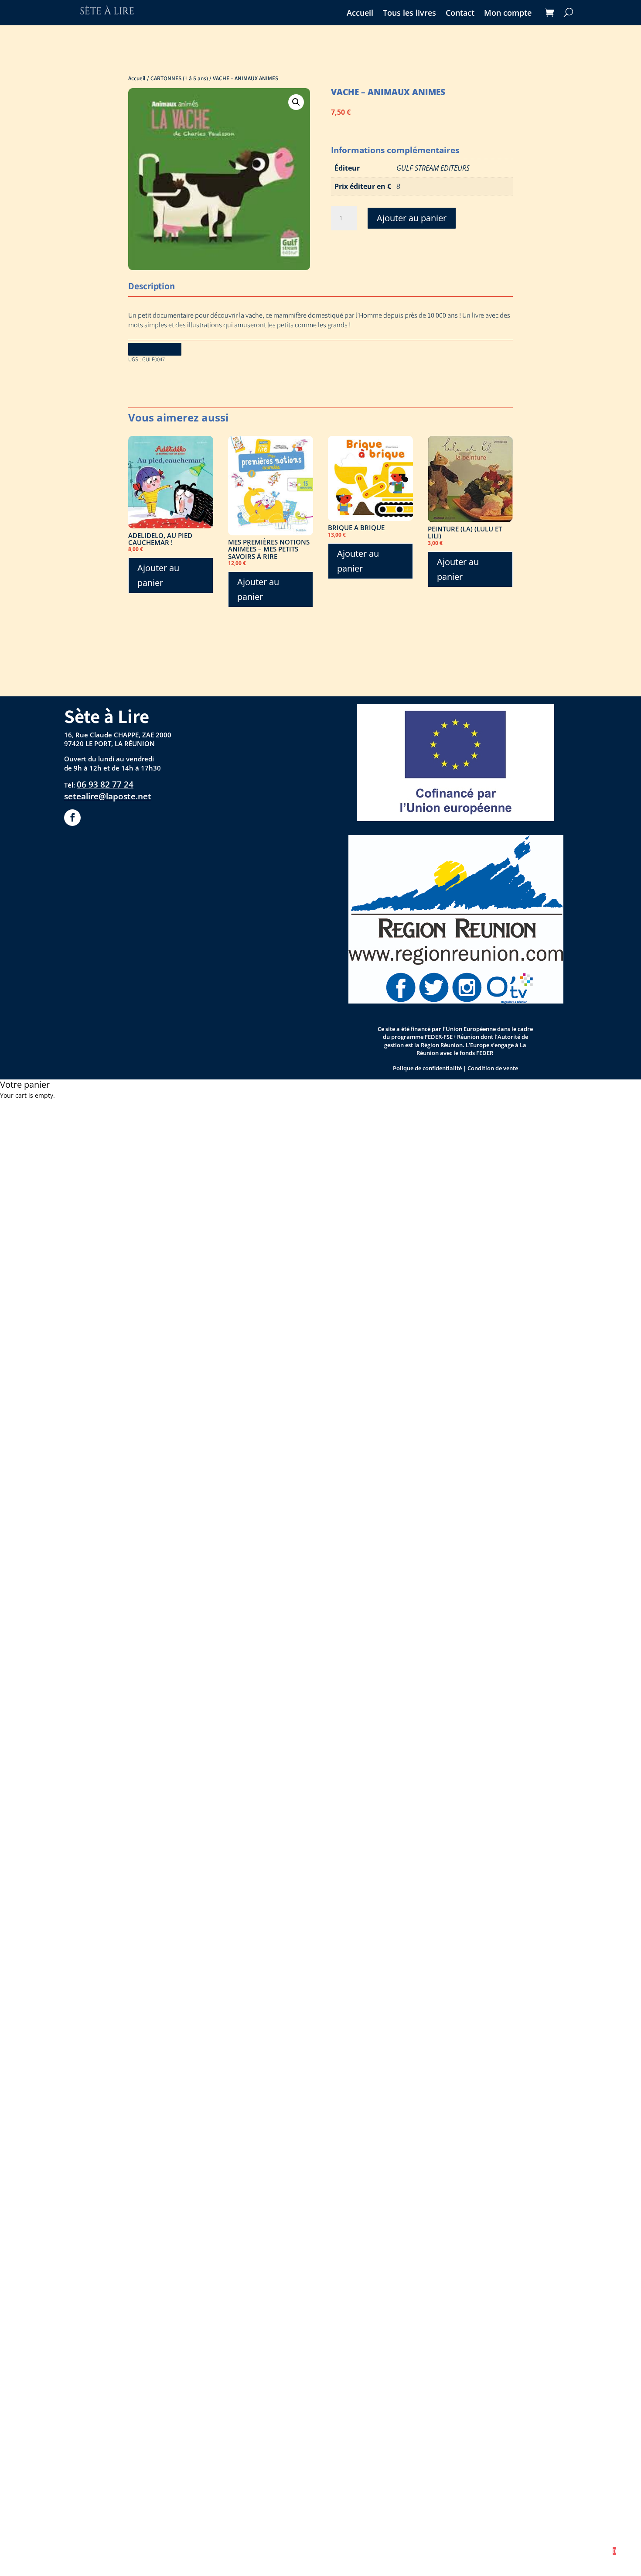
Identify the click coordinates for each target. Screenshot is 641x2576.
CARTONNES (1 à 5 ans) (179, 78)
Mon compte (508, 14)
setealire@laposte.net (108, 796)
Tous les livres (409, 14)
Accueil (360, 14)
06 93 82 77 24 (105, 784)
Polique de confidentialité (427, 1068)
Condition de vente (493, 1068)
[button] (296, 102)
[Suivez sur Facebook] (72, 818)
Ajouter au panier (412, 218)
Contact (460, 14)
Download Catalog (155, 349)
